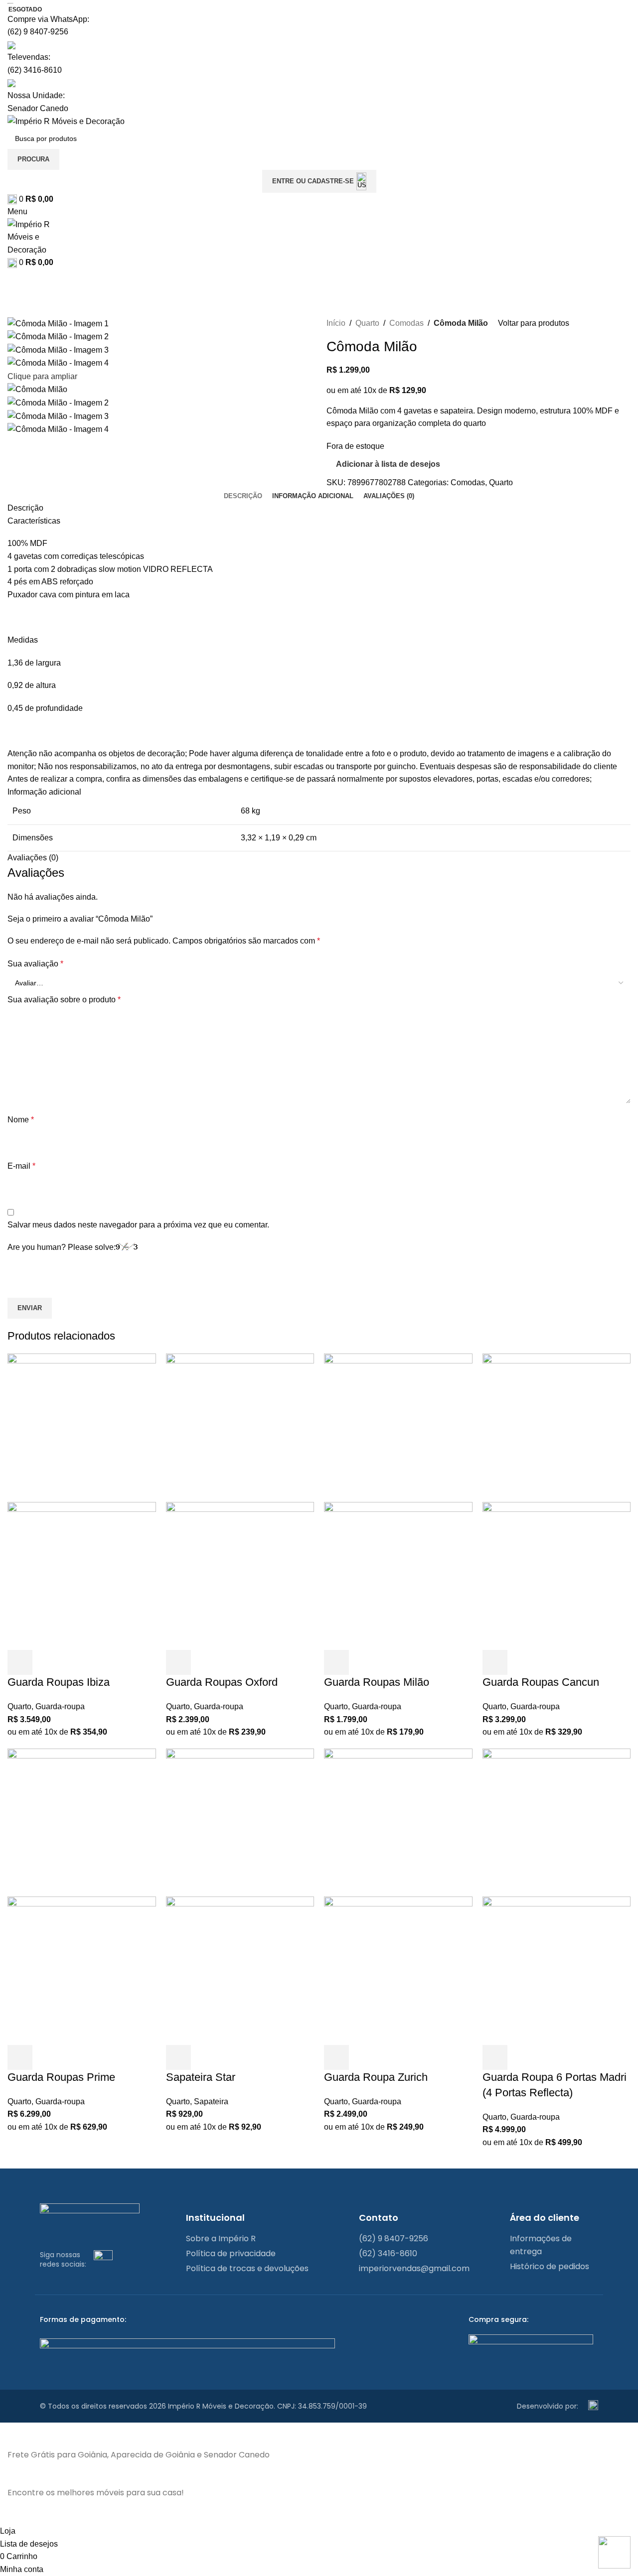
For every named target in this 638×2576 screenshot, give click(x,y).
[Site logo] (66, 121)
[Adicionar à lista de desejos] (74, 1662)
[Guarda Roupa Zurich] (398, 1822)
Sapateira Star (201, 2077)
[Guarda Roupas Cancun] (557, 1427)
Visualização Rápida (47, 1662)
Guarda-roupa (60, 1706)
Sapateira (211, 2101)
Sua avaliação (35, 964)
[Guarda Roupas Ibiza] (82, 1427)
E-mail (21, 1166)
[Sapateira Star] (240, 1822)
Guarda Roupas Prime (61, 2077)
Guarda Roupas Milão (377, 1682)
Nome (21, 1120)
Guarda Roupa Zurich (376, 2077)
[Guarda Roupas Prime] (82, 1822)
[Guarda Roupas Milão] (398, 1427)
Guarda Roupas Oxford (222, 1682)
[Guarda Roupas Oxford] (240, 1427)
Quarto (367, 323)
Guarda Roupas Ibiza (59, 1682)
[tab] (243, 496)
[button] (20, 1662)
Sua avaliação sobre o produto (64, 1000)
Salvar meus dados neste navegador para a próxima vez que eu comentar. (138, 1225)
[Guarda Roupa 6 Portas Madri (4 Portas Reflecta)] (557, 1822)
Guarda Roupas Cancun (541, 1682)
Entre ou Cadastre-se (313, 181)
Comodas (406, 323)
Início (336, 323)
